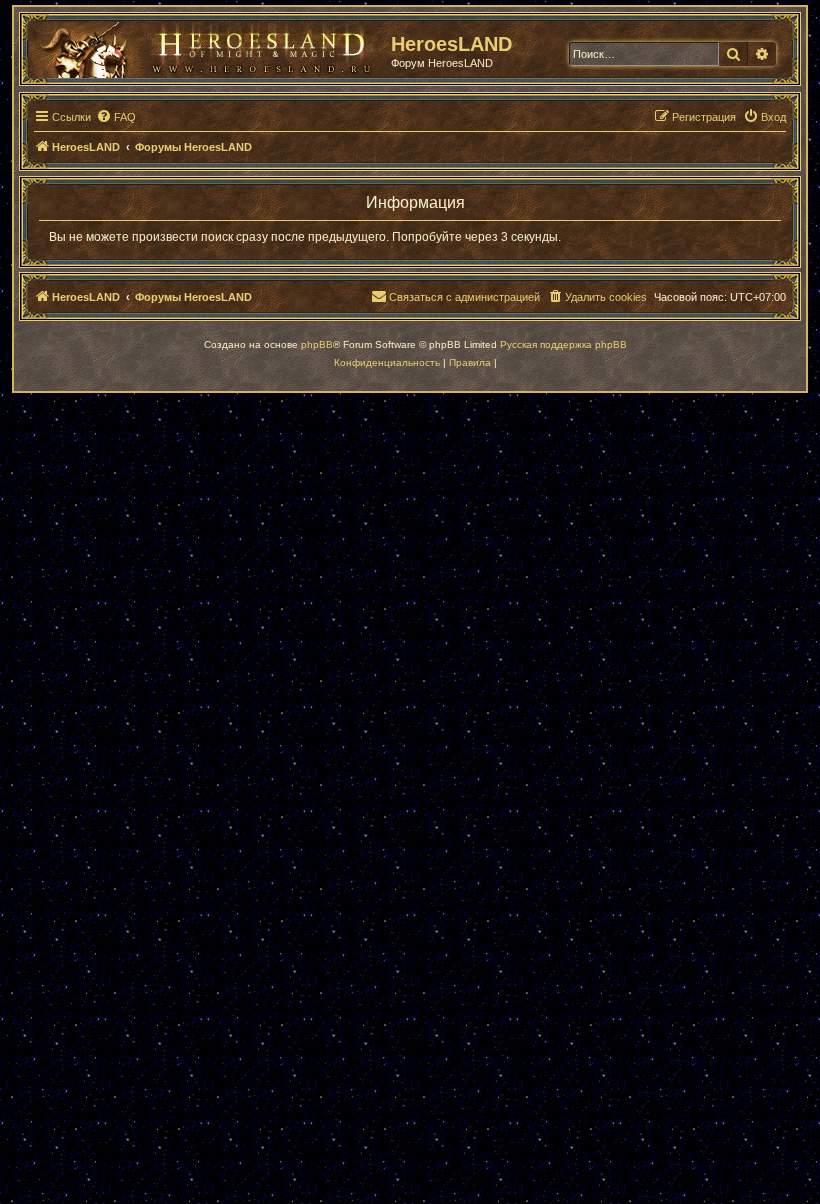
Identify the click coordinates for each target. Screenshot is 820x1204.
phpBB (317, 344)
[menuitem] (116, 117)
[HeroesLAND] (205, 46)
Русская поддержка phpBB (563, 344)
